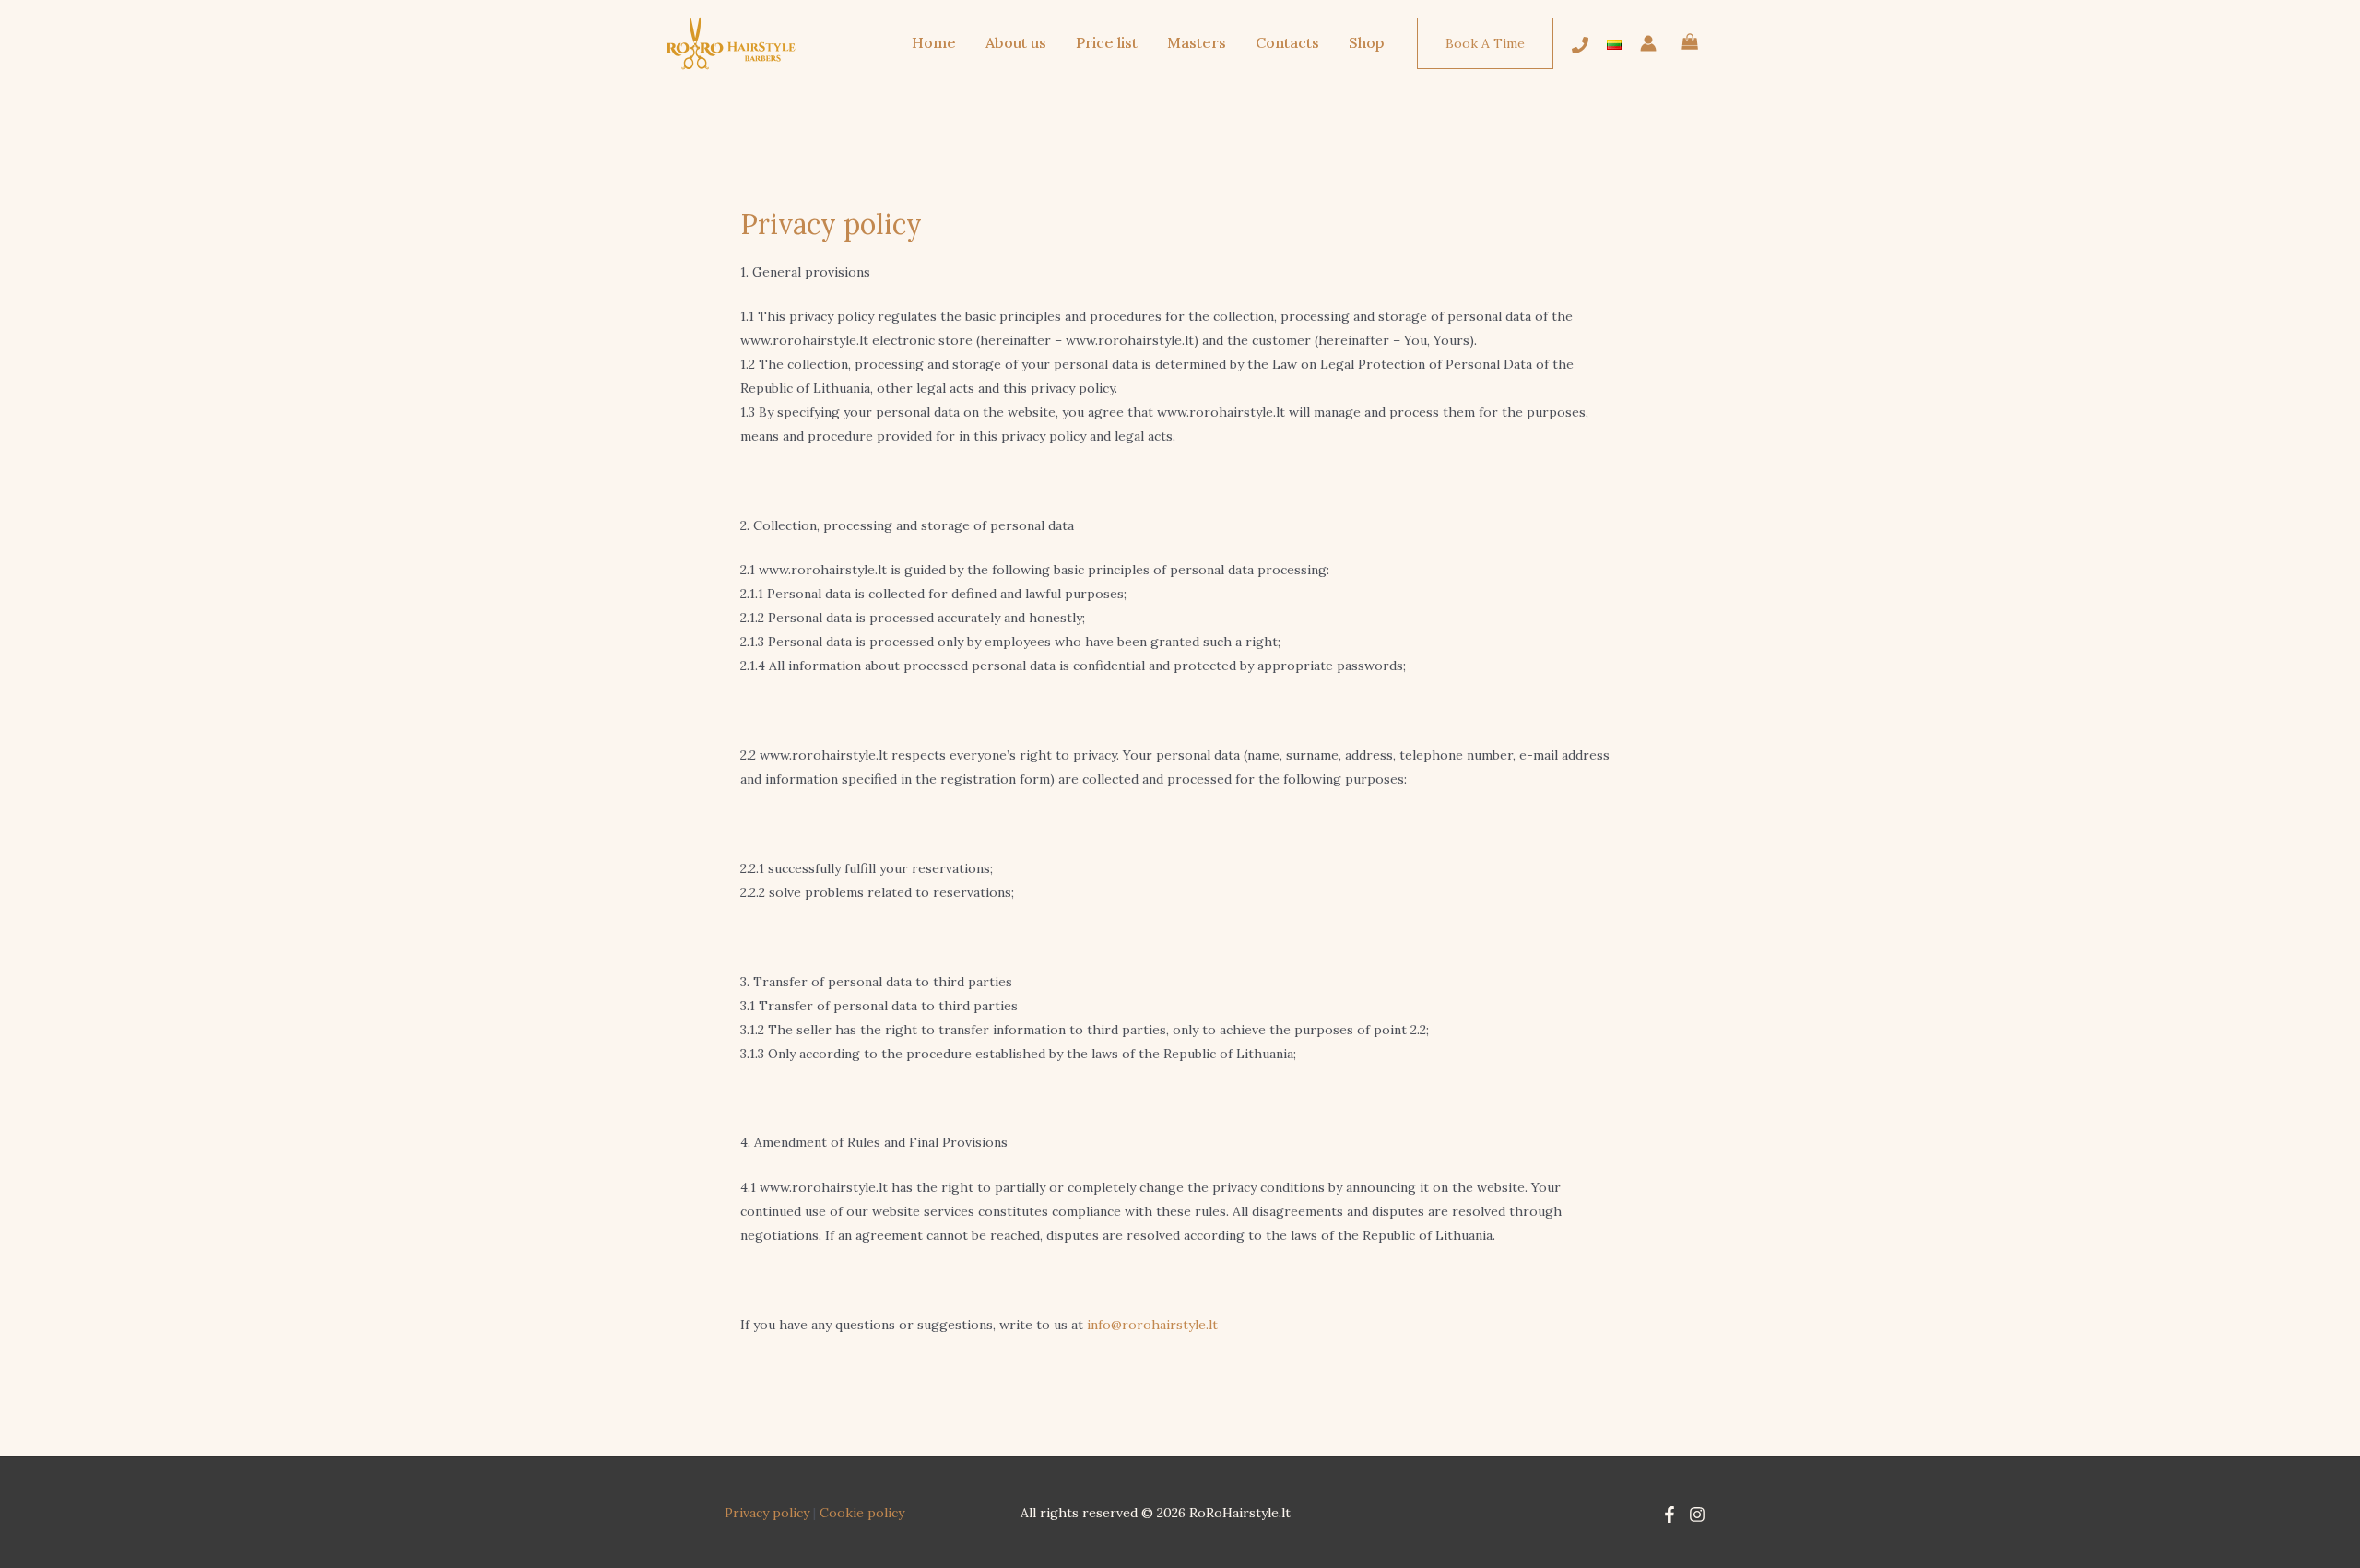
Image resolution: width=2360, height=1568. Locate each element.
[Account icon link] (1648, 43)
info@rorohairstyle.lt (1152, 1325)
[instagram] (1580, 45)
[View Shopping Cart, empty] (1690, 44)
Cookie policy (862, 1513)
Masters (1197, 42)
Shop (1366, 42)
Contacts (1287, 42)
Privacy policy (767, 1513)
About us (1016, 42)
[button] (1485, 43)
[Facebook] (1670, 1515)
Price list (1107, 42)
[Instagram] (1697, 1515)
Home (934, 42)
